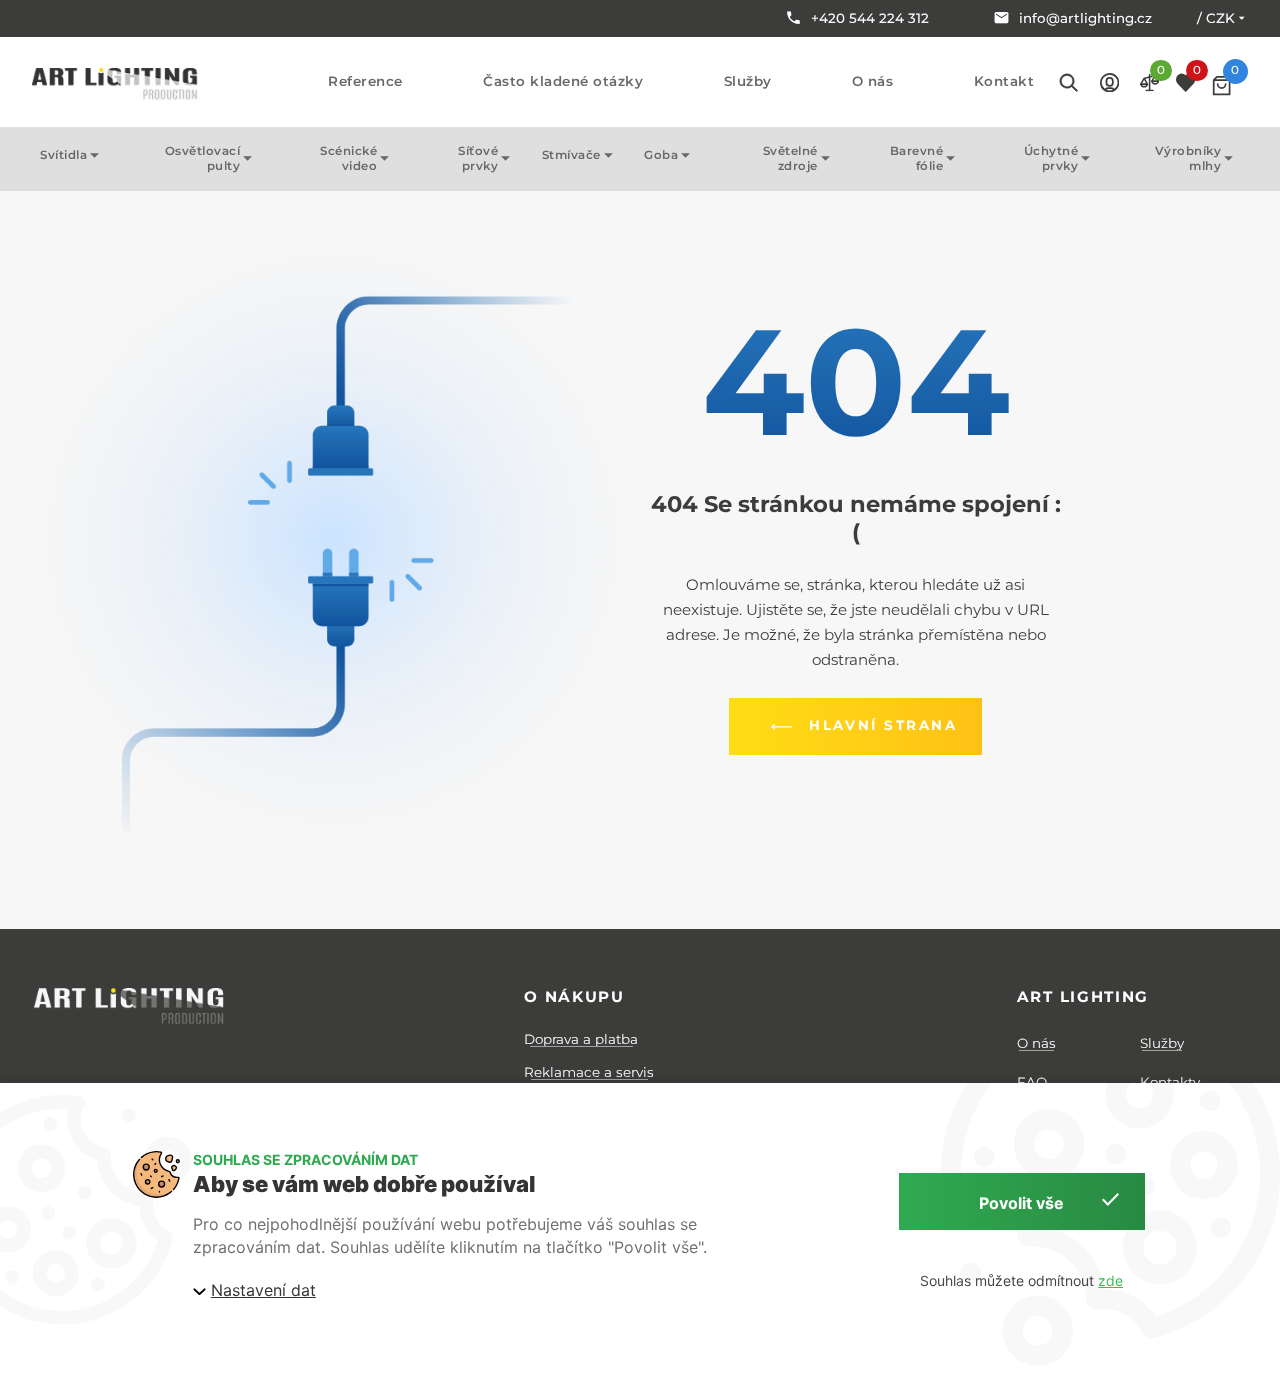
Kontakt (1004, 81)
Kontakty (1170, 1082)
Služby (748, 81)
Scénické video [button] (348, 158)
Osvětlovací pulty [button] (203, 158)
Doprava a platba (581, 1039)
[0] (1221, 85)
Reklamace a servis (589, 1072)
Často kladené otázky (563, 81)
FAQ (1032, 1082)
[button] (1109, 81)
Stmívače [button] (571, 155)
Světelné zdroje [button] (790, 158)
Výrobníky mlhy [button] (1188, 158)
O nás (873, 81)
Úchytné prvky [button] (1051, 158)
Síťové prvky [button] (478, 158)
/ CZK (1216, 18)
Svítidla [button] (63, 155)
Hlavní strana (883, 725)
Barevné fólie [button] (917, 158)
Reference (365, 81)
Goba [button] (661, 155)
